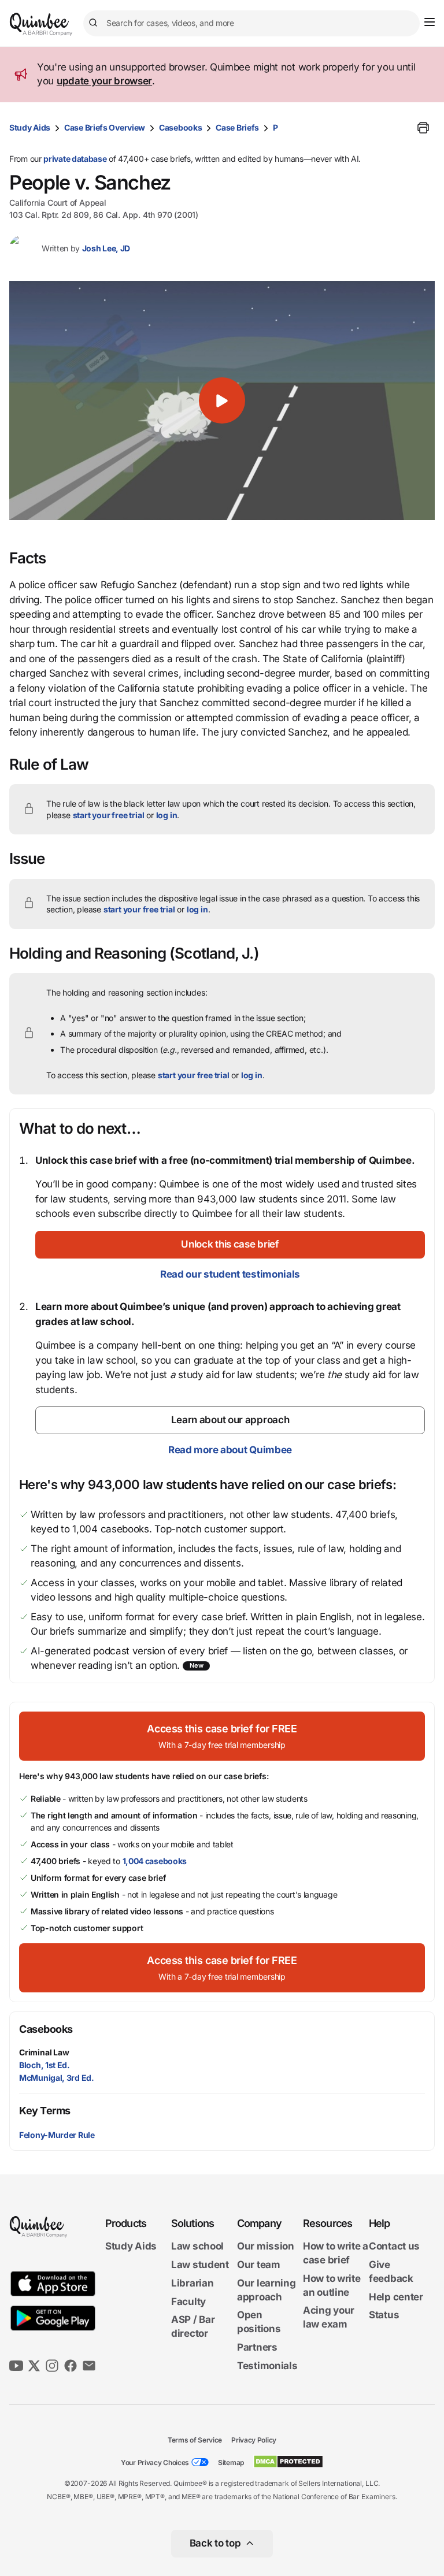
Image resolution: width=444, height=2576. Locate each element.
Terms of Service (195, 2440)
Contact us (394, 2246)
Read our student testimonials (230, 1274)
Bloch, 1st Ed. (45, 2065)
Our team (259, 2265)
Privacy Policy (254, 2440)
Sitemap (231, 2462)
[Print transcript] (423, 128)
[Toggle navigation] (430, 22)
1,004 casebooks (155, 1861)
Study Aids (30, 127)
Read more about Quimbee (230, 1450)
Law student (200, 2265)
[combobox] (251, 23)
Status (384, 2315)
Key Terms (45, 2111)
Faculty (188, 2302)
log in (167, 815)
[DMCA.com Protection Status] (288, 2462)
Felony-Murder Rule (57, 2135)
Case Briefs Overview (105, 127)
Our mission (266, 2246)
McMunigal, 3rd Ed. (57, 2078)
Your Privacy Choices (155, 2462)
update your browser (104, 81)
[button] (222, 400)
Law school (197, 2246)
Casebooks (180, 127)
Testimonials (267, 2366)
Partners (257, 2347)
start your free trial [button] (109, 815)
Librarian (192, 2283)
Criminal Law (44, 2052)
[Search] (95, 23)
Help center (396, 2297)
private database (75, 159)
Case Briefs (237, 127)
